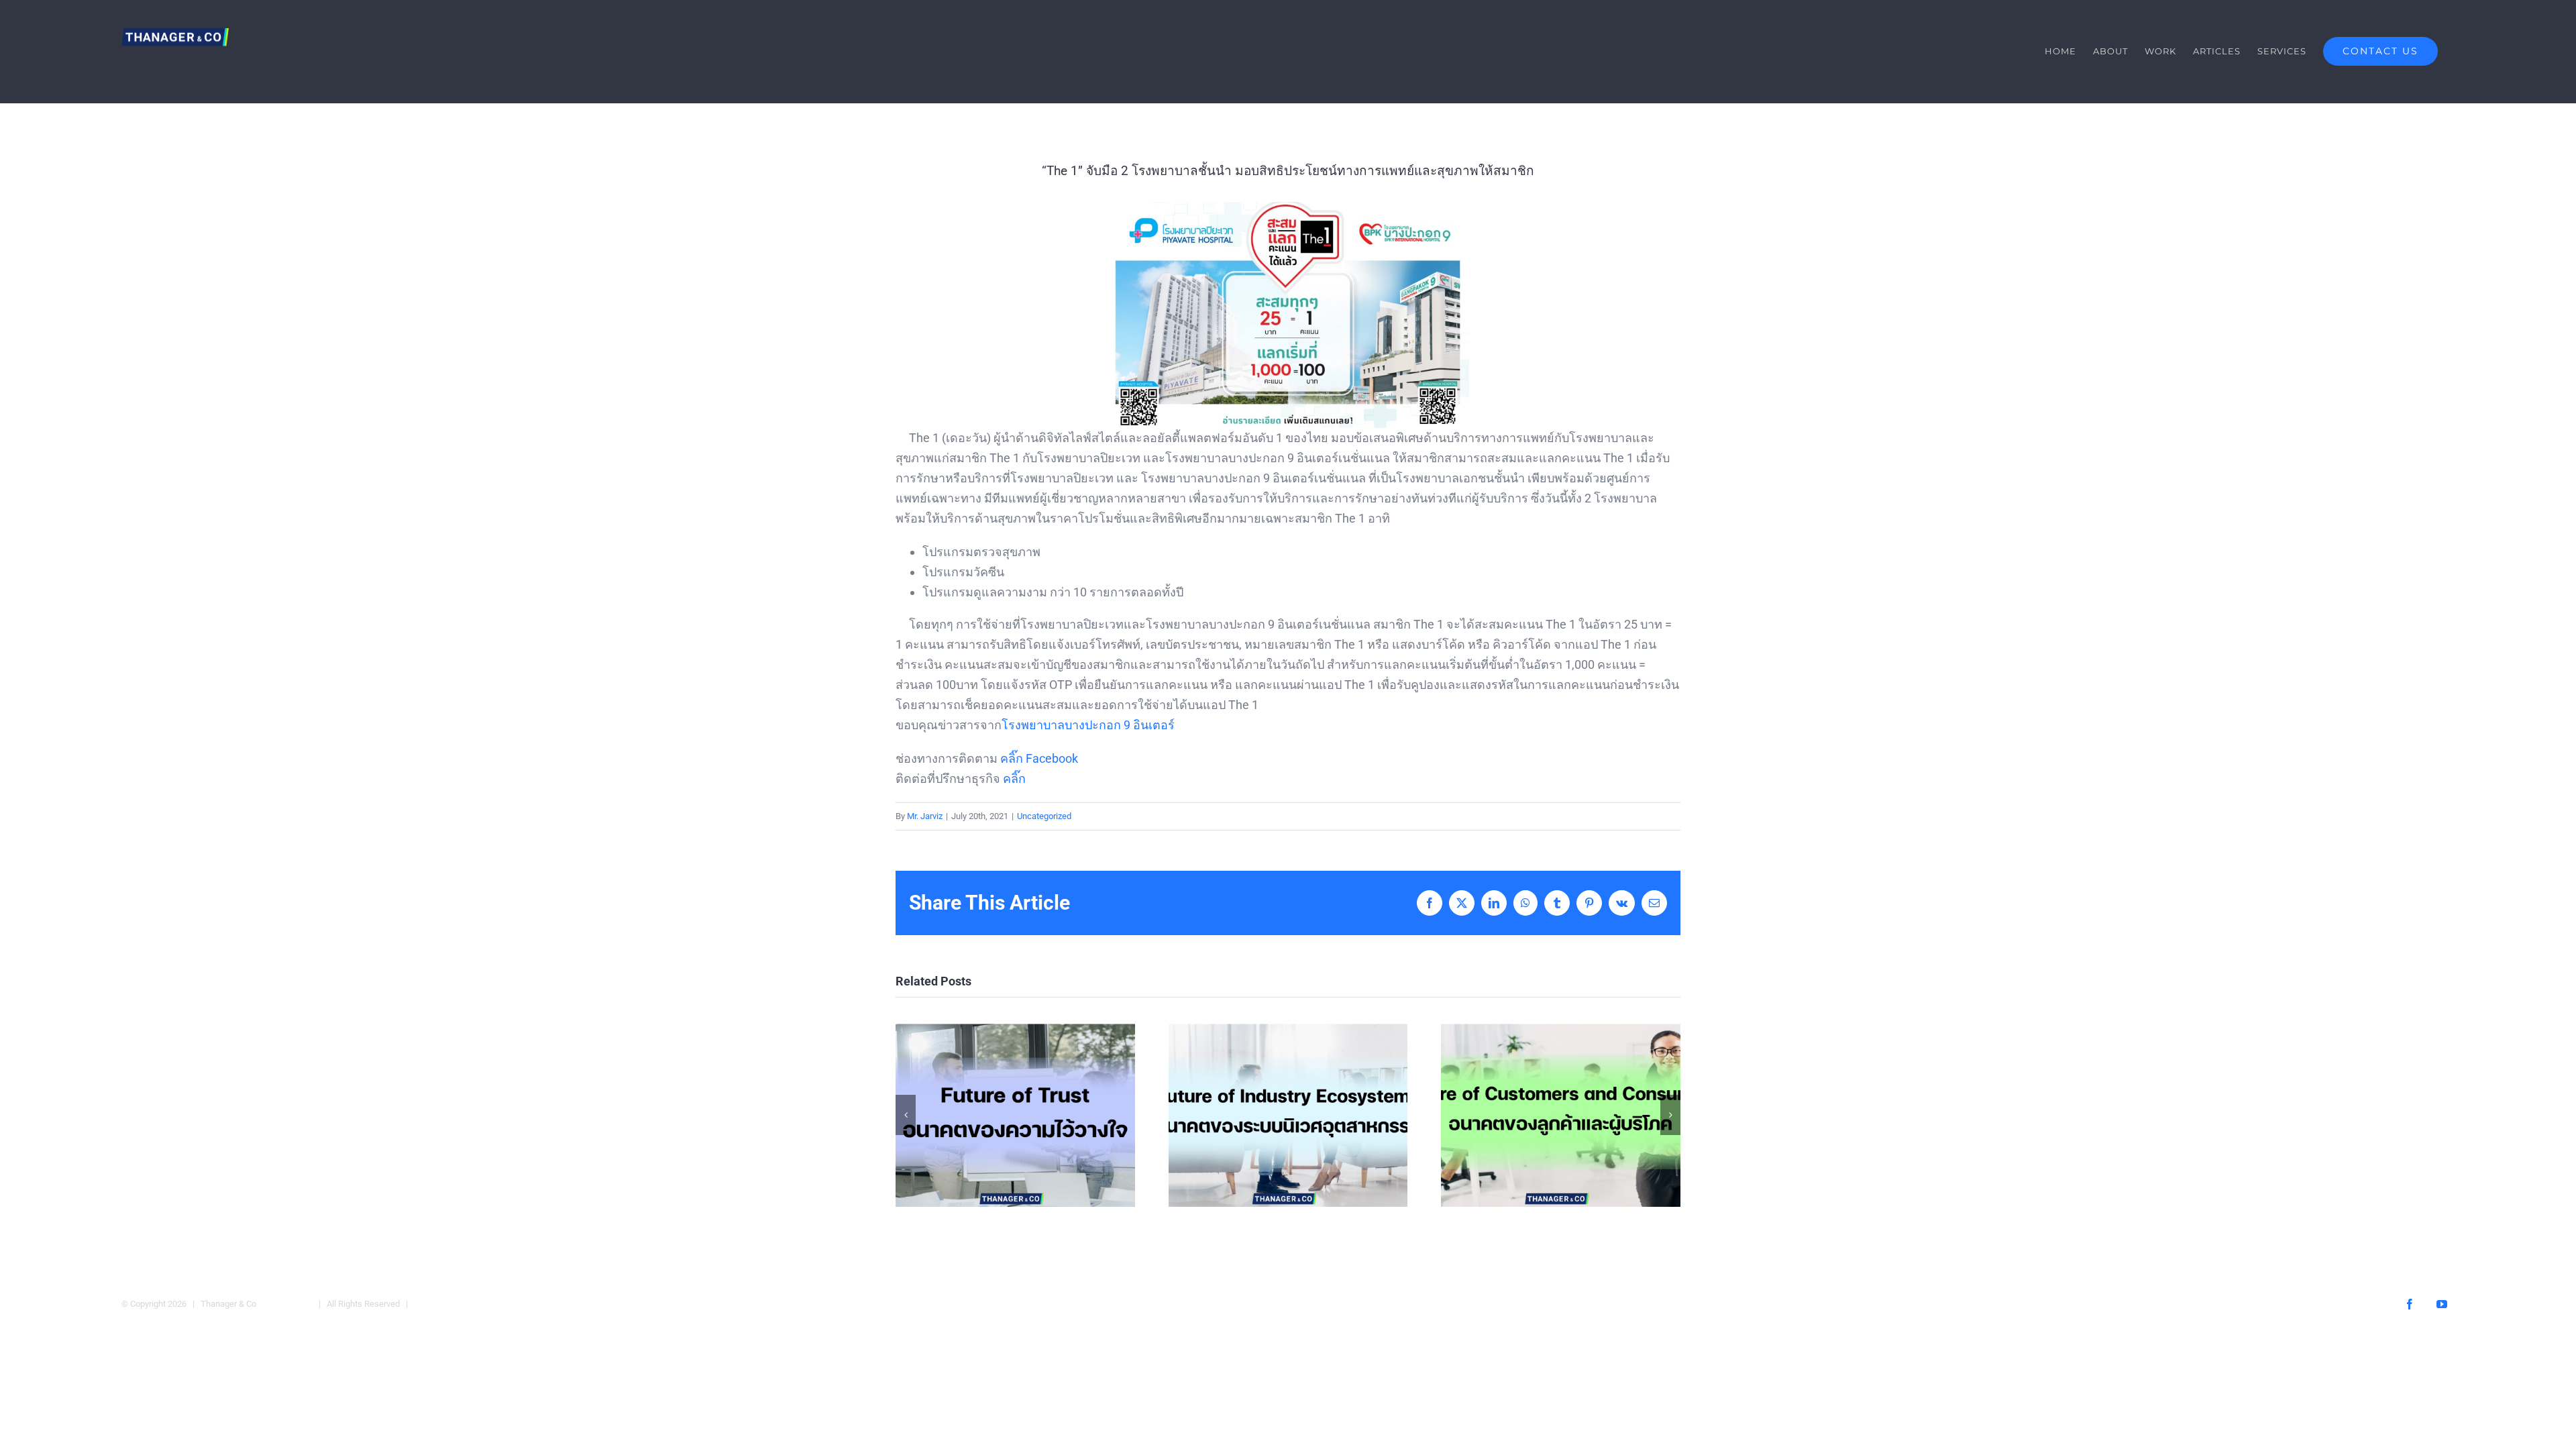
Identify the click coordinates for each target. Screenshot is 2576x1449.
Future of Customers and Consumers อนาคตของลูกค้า (1561, 1115)
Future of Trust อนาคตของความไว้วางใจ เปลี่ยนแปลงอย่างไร (1015, 1115)
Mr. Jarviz (925, 816)
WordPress (437, 1304)
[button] (906, 1115)
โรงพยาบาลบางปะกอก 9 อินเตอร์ (1088, 725)
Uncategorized (1044, 816)
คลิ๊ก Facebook (1039, 758)
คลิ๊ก (1014, 779)
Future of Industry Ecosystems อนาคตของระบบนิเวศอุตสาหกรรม (1288, 1115)
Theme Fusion (285, 1304)
